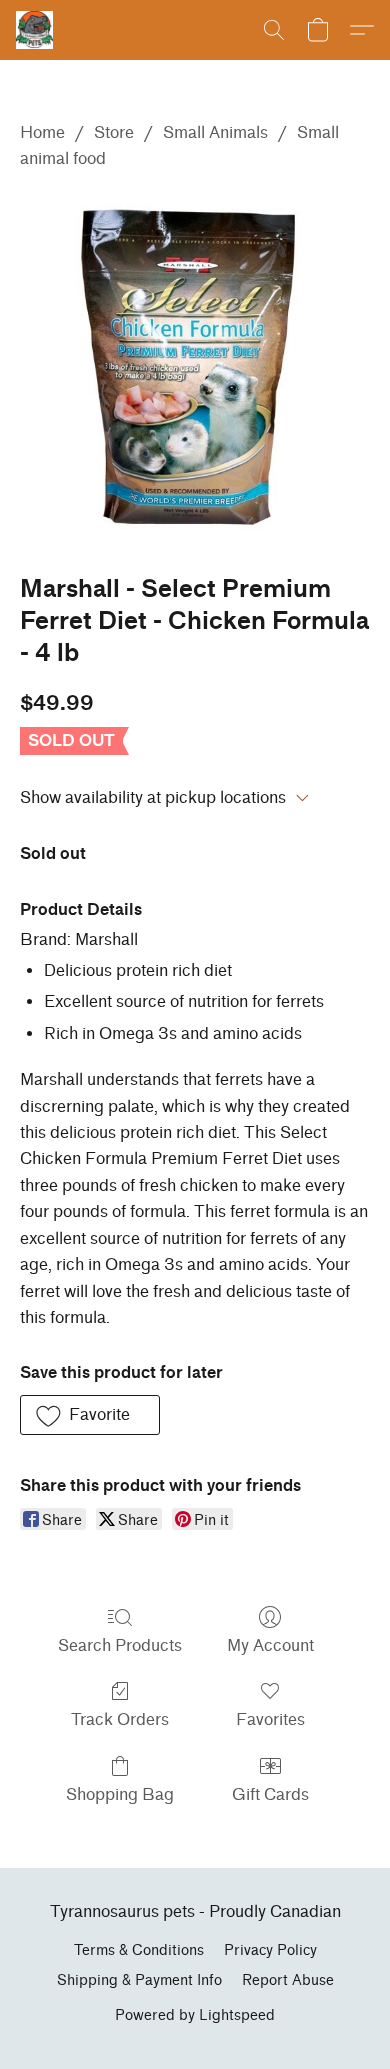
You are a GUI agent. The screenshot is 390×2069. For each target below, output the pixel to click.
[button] (35, 30)
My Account (270, 1645)
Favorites (270, 1719)
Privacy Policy (270, 1950)
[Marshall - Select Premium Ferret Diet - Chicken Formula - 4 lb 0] (195, 368)
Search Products (120, 1645)
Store (114, 132)
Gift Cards (270, 1794)
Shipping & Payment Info (139, 1980)
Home (42, 132)
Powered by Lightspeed (195, 2015)
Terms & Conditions (139, 1950)
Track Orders (120, 1719)
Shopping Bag (120, 1794)
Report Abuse (288, 1980)
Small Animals (215, 132)
